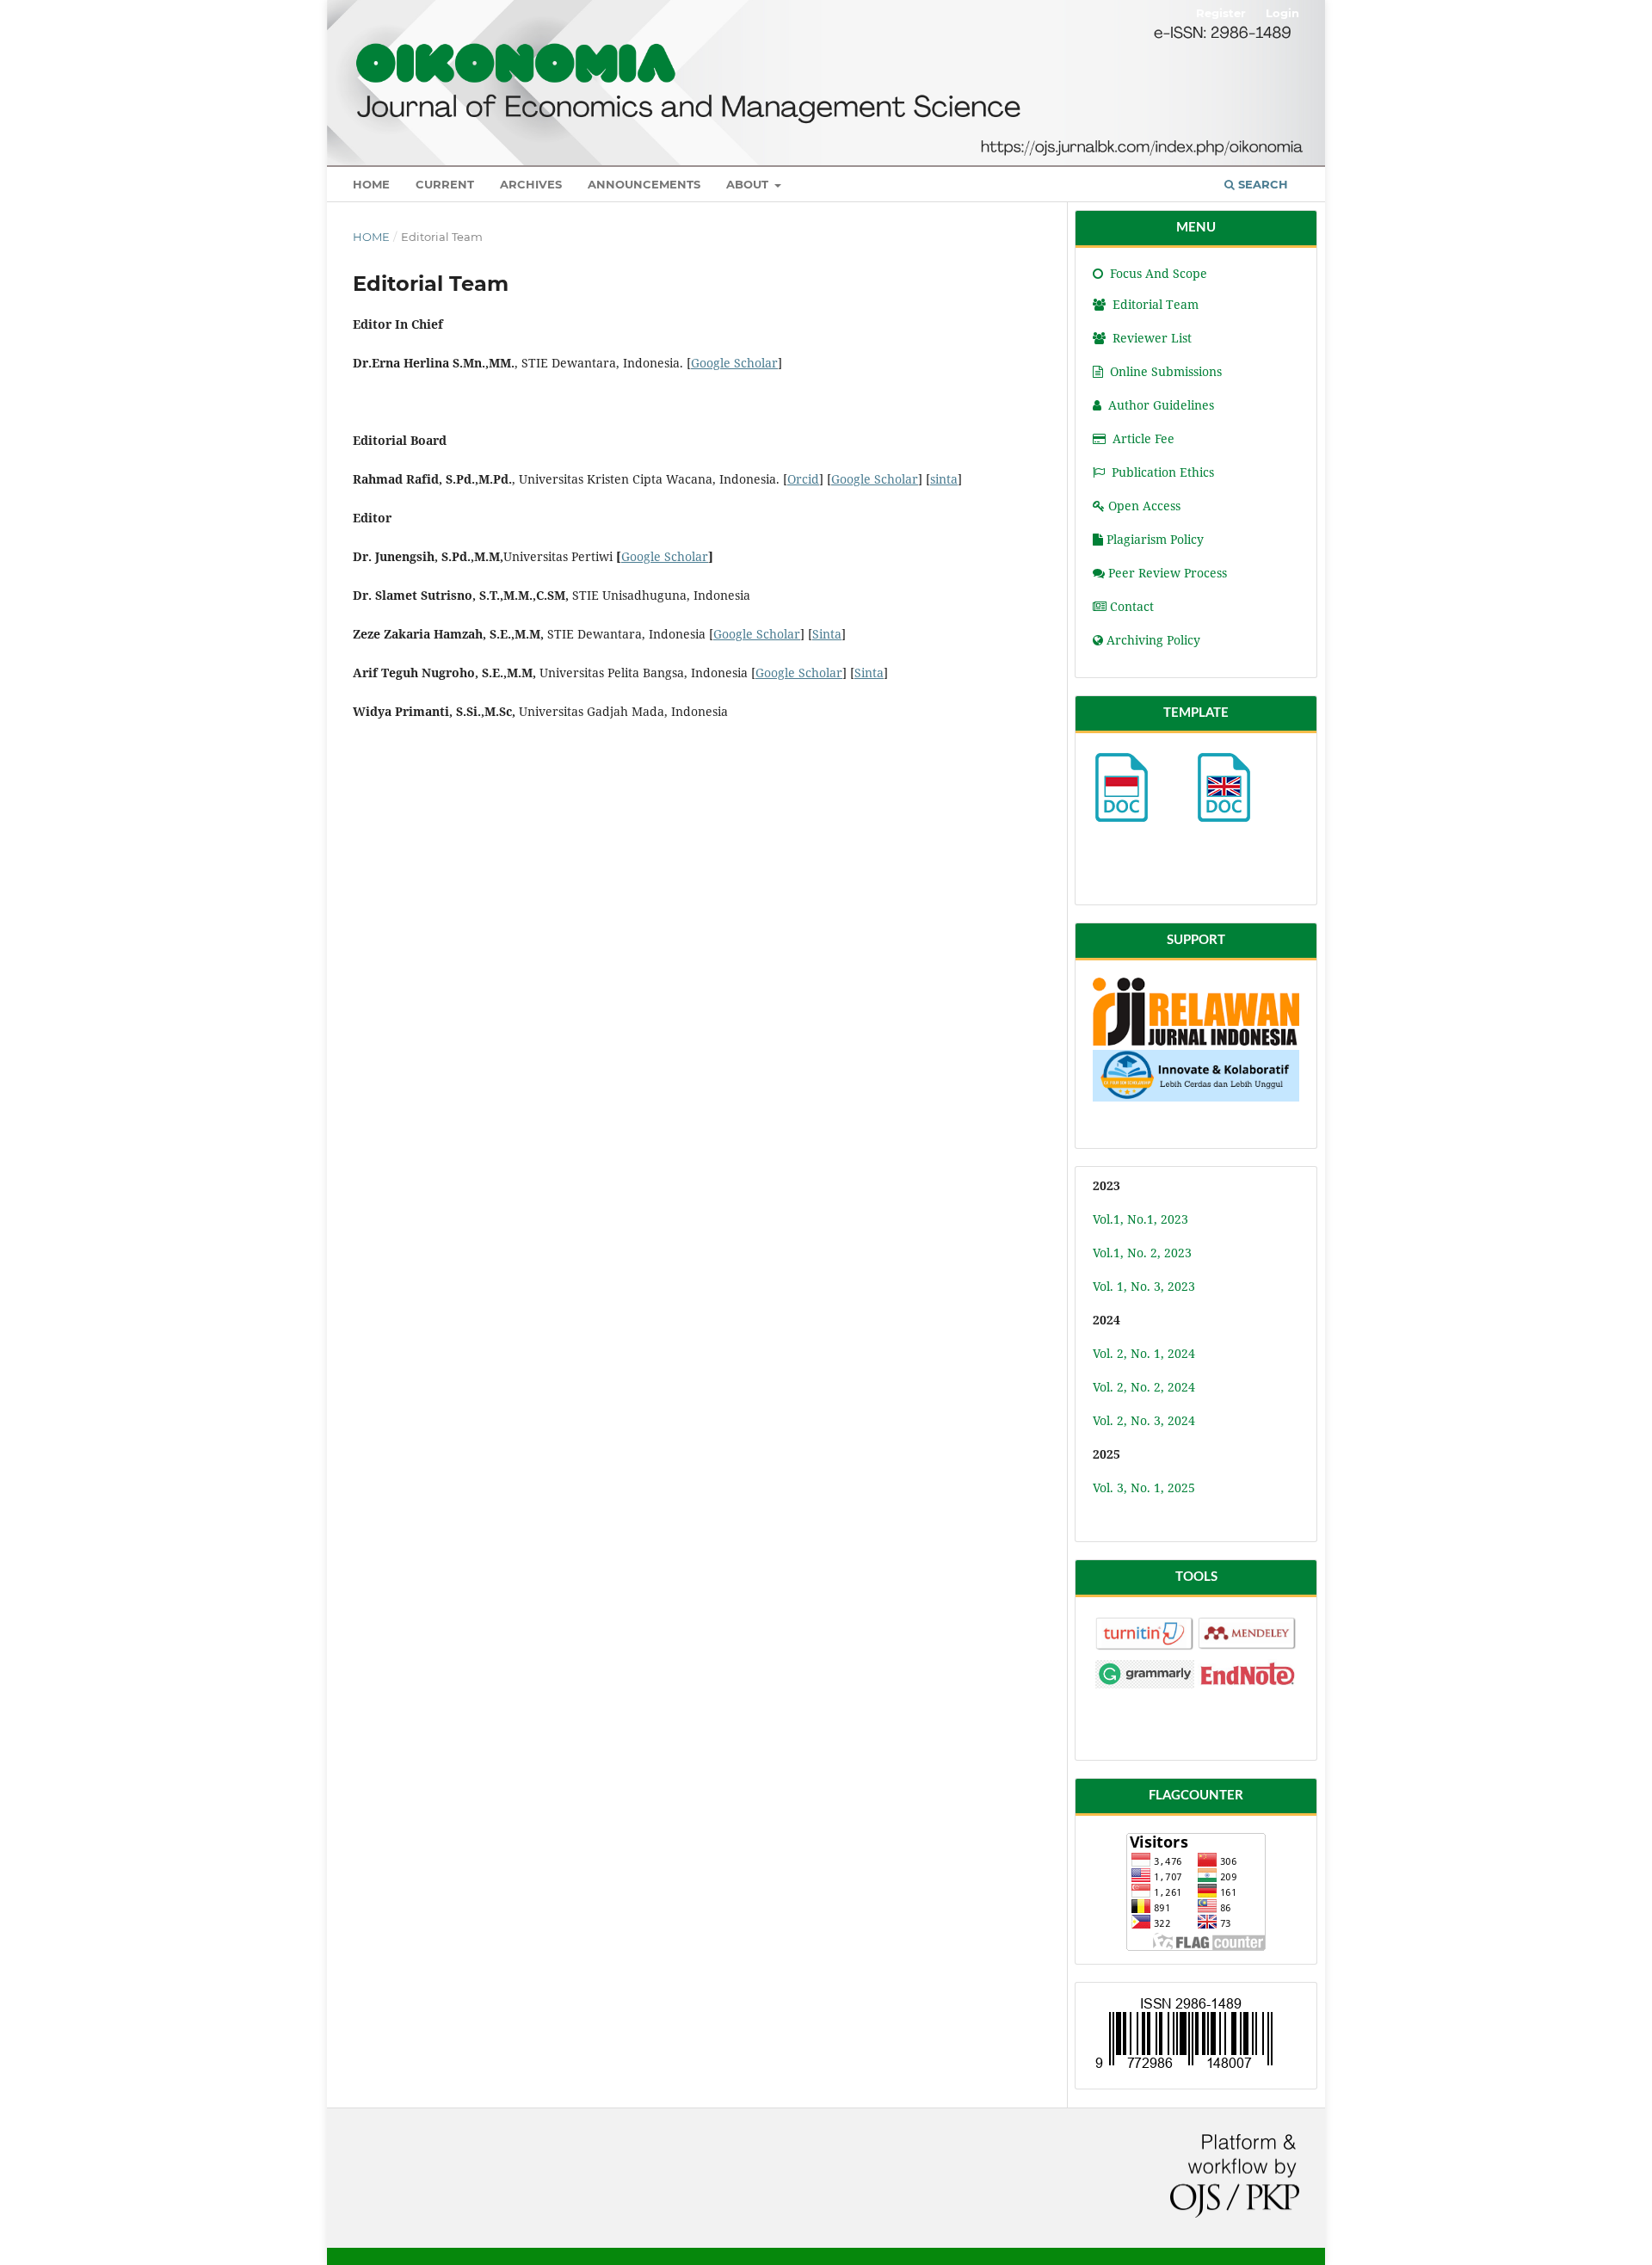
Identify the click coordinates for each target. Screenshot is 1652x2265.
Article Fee (1143, 438)
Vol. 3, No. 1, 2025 (1144, 1487)
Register (1221, 13)
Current (445, 184)
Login (1282, 13)
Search (1261, 184)
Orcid (803, 479)
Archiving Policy (1153, 640)
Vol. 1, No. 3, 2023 (1144, 1286)
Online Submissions (1166, 371)
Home (371, 184)
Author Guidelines (1161, 405)
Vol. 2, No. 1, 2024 (1144, 1353)
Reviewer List (1150, 338)
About (749, 184)
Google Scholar (734, 363)
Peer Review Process (1168, 573)
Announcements (644, 184)
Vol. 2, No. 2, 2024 (1144, 1387)
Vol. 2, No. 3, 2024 (1144, 1420)
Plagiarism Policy (1155, 539)
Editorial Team (1154, 304)
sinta (944, 479)
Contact (1132, 606)
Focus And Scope (1157, 273)
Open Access (1144, 506)
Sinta (827, 634)
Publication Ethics (1163, 472)
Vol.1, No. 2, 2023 (1142, 1253)
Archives (531, 184)
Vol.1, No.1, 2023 (1140, 1219)
